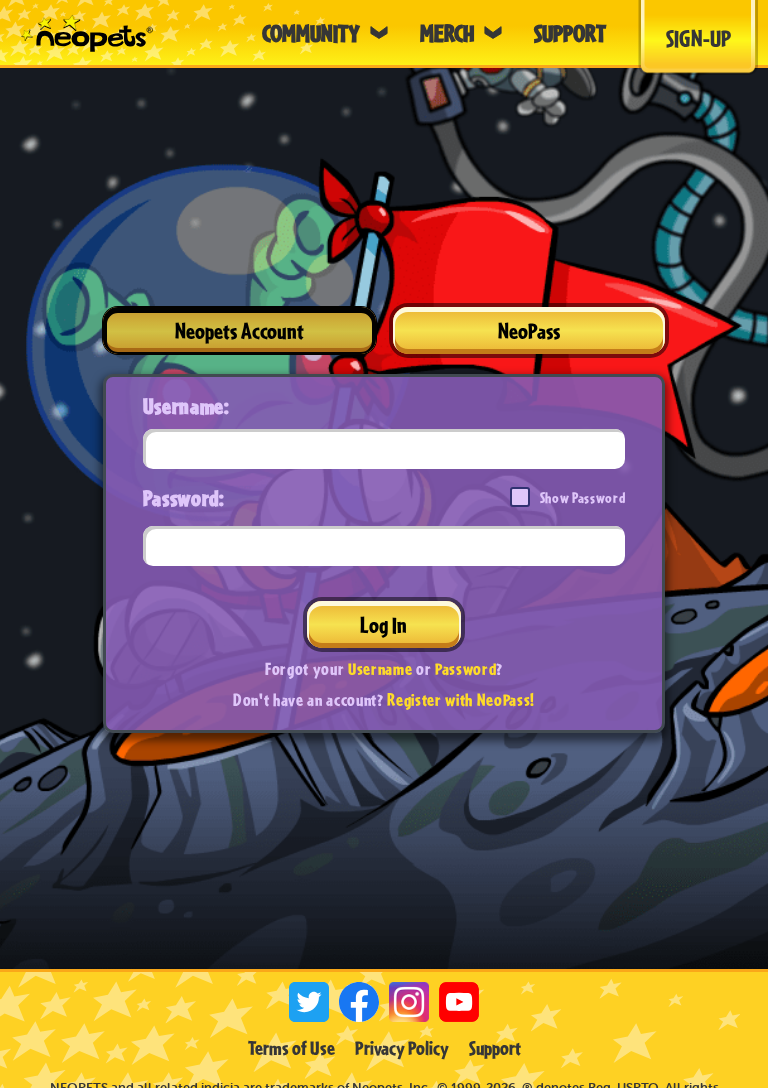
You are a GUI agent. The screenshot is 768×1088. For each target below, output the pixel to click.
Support (495, 1048)
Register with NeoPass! (461, 699)
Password (465, 668)
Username (380, 668)
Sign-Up (698, 38)
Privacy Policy (402, 1048)
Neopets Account (239, 330)
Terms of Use (291, 1048)
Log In (383, 624)
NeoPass (529, 330)
